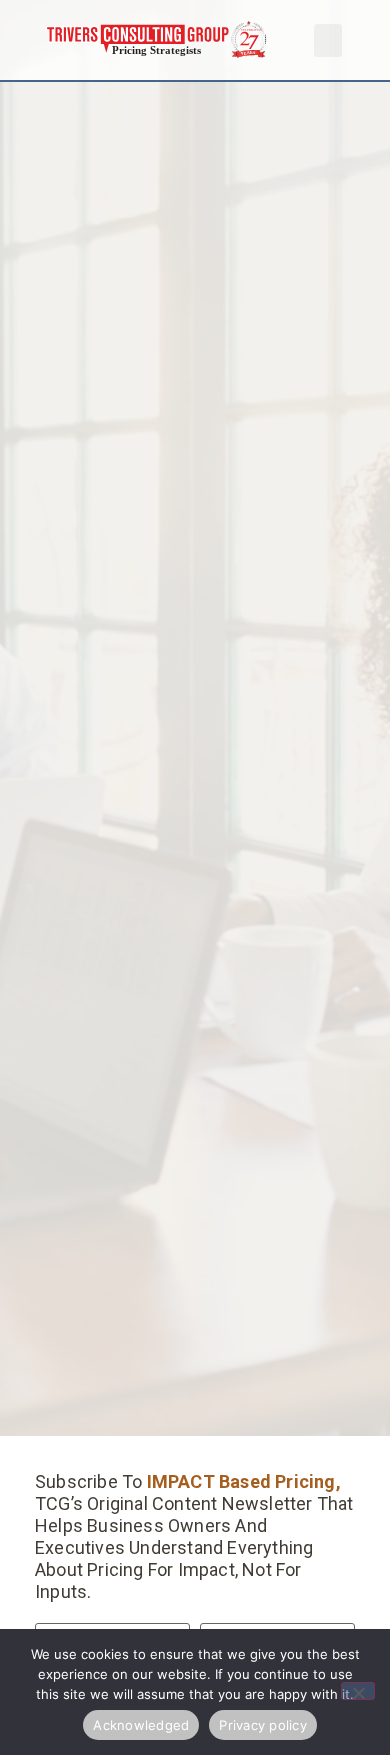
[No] (358, 1691)
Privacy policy (263, 1725)
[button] (328, 40)
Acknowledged (141, 1725)
